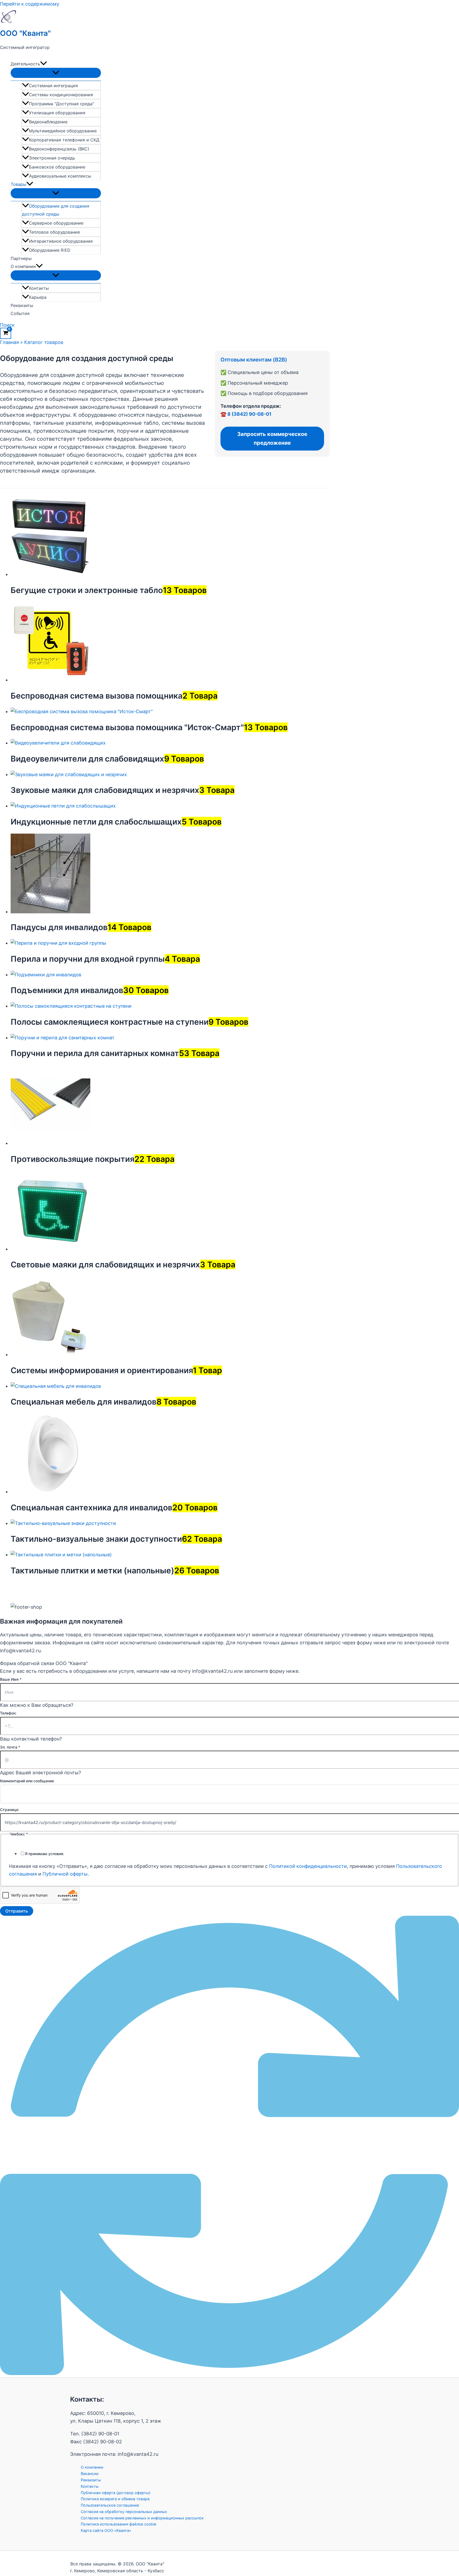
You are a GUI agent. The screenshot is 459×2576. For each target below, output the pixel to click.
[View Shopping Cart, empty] (6, 333)
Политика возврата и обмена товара (115, 2499)
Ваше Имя (11, 1679)
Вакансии (90, 2474)
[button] (44, 64)
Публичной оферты (65, 1874)
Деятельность (25, 64)
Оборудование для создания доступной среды (56, 210)
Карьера (38, 297)
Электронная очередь (52, 158)
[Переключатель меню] (56, 73)
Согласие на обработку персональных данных (124, 2512)
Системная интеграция (53, 86)
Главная (9, 342)
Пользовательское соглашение (110, 2505)
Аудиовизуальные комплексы (60, 176)
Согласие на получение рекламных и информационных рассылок (142, 2518)
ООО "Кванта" (25, 33)
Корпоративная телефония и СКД (64, 140)
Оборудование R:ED (50, 250)
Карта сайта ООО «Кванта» (106, 2530)
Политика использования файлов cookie (118, 2524)
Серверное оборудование (56, 223)
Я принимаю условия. (45, 1854)
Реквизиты (22, 305)
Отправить (17, 1911)
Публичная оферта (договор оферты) (116, 2493)
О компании (23, 266)
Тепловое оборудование (54, 232)
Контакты (39, 288)
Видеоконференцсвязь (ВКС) (59, 149)
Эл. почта (10, 1747)
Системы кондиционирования (61, 95)
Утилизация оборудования (57, 113)
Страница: (10, 1810)
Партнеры (21, 258)
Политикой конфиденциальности (308, 1866)
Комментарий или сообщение (27, 1781)
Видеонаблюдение (48, 122)
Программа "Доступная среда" (61, 104)
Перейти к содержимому (30, 4)
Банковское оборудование (57, 167)
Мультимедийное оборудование (63, 131)
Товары (18, 184)
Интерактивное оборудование (61, 241)
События (20, 313)
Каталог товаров (44, 342)
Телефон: (8, 1713)
